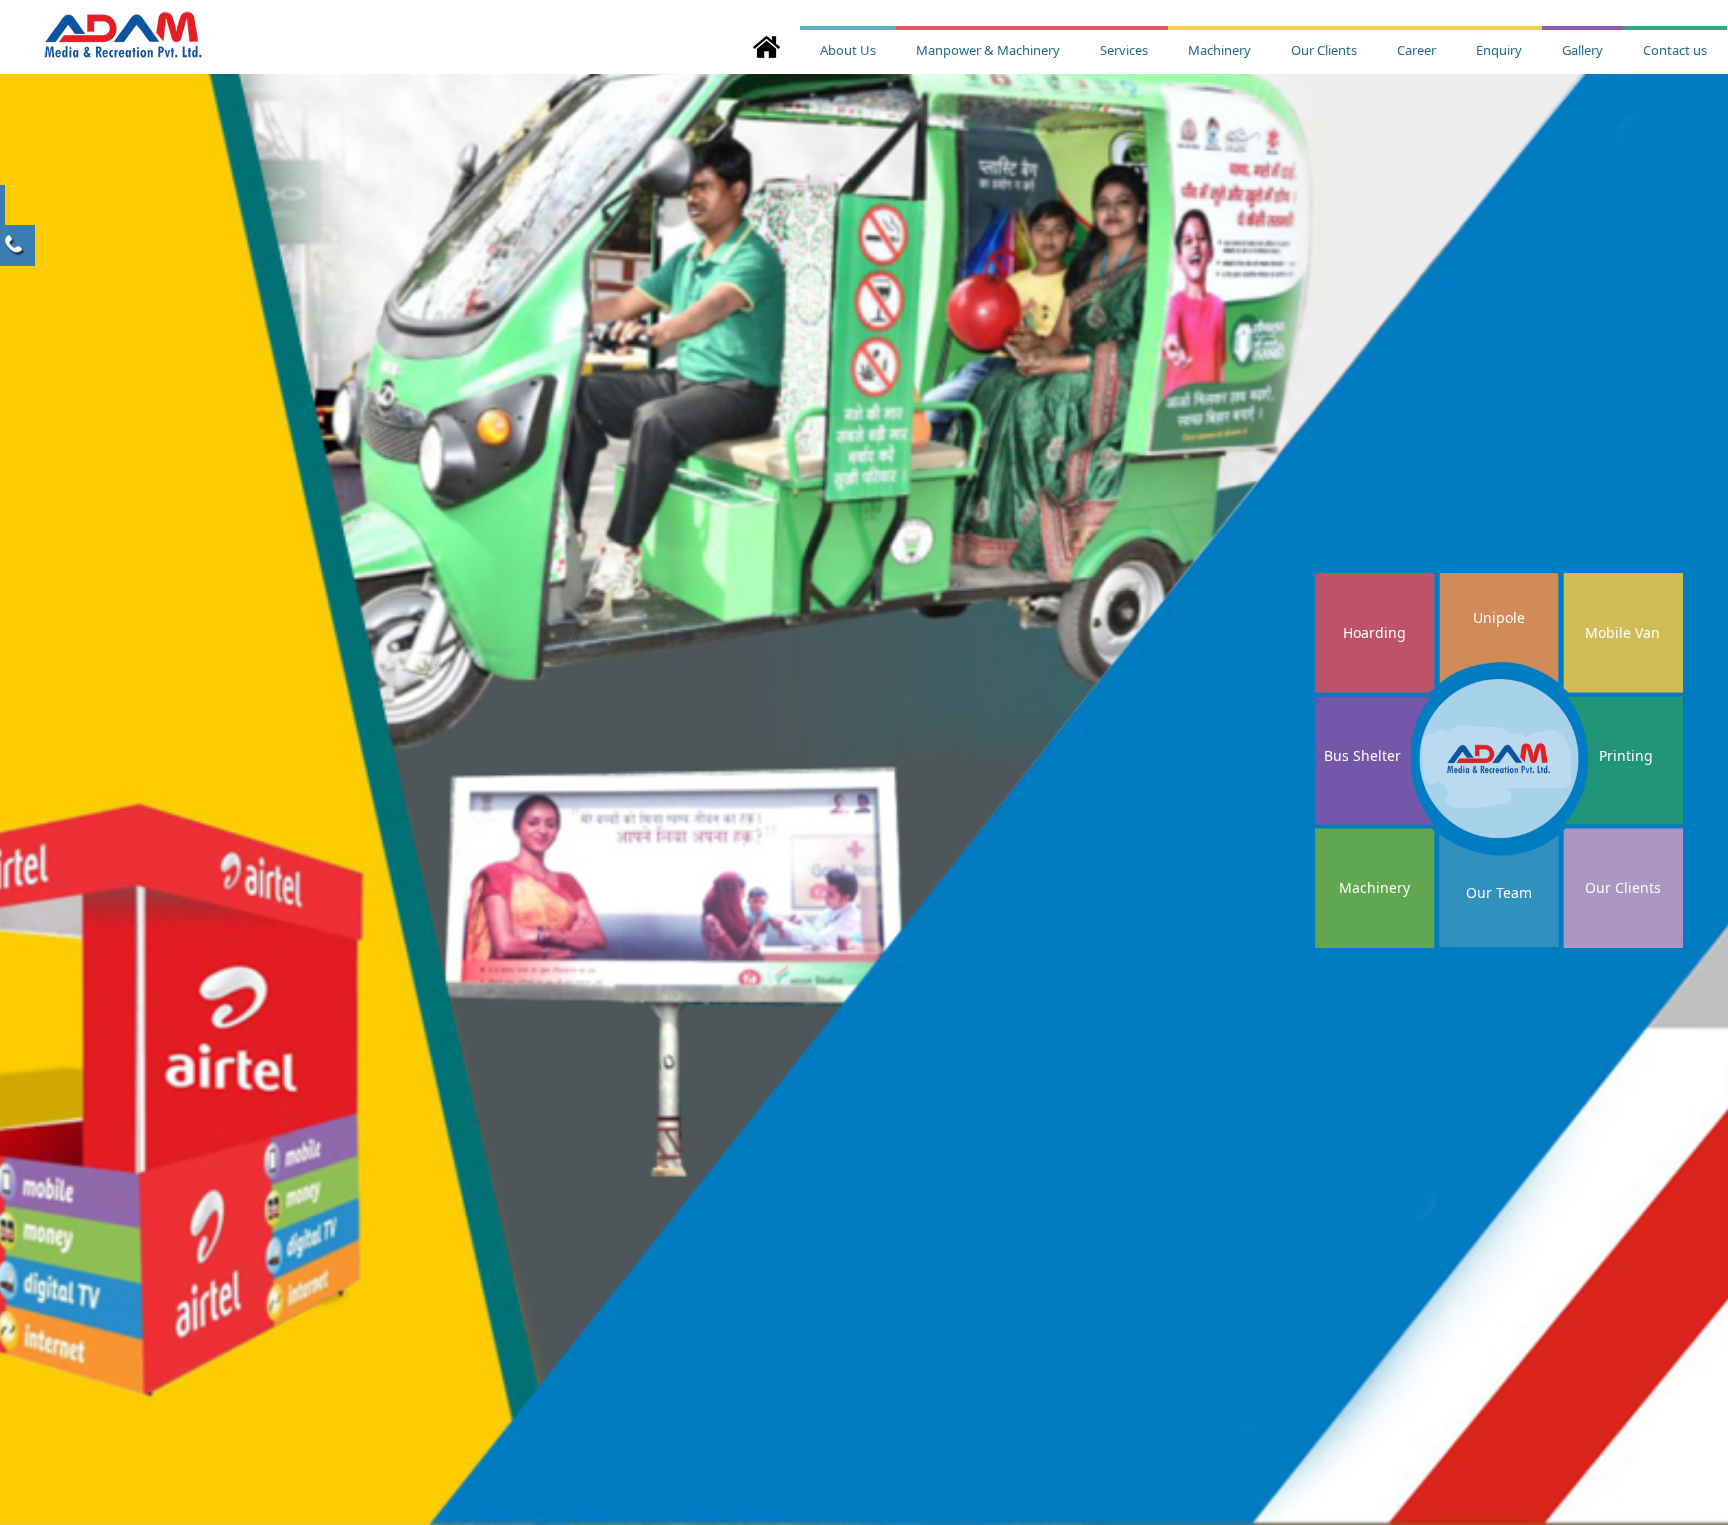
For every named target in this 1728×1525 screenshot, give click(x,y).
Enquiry (1499, 50)
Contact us (1675, 50)
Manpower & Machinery (988, 50)
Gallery (1582, 50)
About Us (848, 50)
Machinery (1219, 50)
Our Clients (1324, 50)
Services (1124, 50)
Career (1416, 50)
